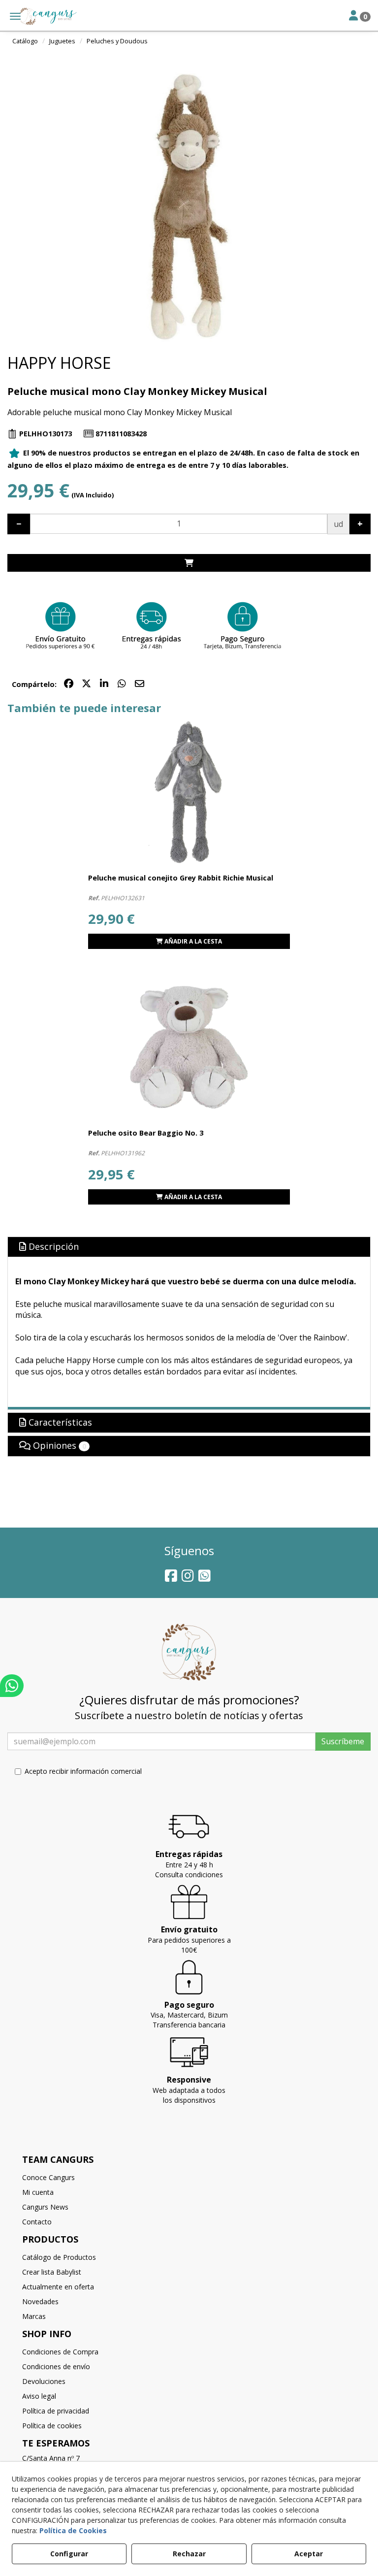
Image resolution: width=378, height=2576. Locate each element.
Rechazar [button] (189, 2554)
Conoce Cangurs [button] (48, 2177)
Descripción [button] (52, 1246)
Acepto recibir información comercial (83, 1771)
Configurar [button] (69, 2554)
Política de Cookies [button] (73, 2530)
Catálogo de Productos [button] (59, 2257)
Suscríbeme (343, 1741)
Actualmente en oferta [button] (58, 2287)
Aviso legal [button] (39, 2396)
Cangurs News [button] (45, 2207)
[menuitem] (189, 2178)
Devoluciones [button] (44, 2381)
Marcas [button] (34, 2316)
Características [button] (59, 1422)
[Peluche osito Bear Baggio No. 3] (189, 1047)
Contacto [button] (37, 2222)
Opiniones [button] (58, 1445)
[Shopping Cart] (189, 563)
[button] (40, 16)
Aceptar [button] (309, 2554)
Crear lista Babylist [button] (52, 2272)
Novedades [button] (40, 2301)
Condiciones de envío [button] (56, 2366)
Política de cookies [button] (52, 2426)
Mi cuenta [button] (38, 2192)
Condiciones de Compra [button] (60, 2352)
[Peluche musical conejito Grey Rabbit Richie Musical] (189, 792)
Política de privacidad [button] (56, 2411)
